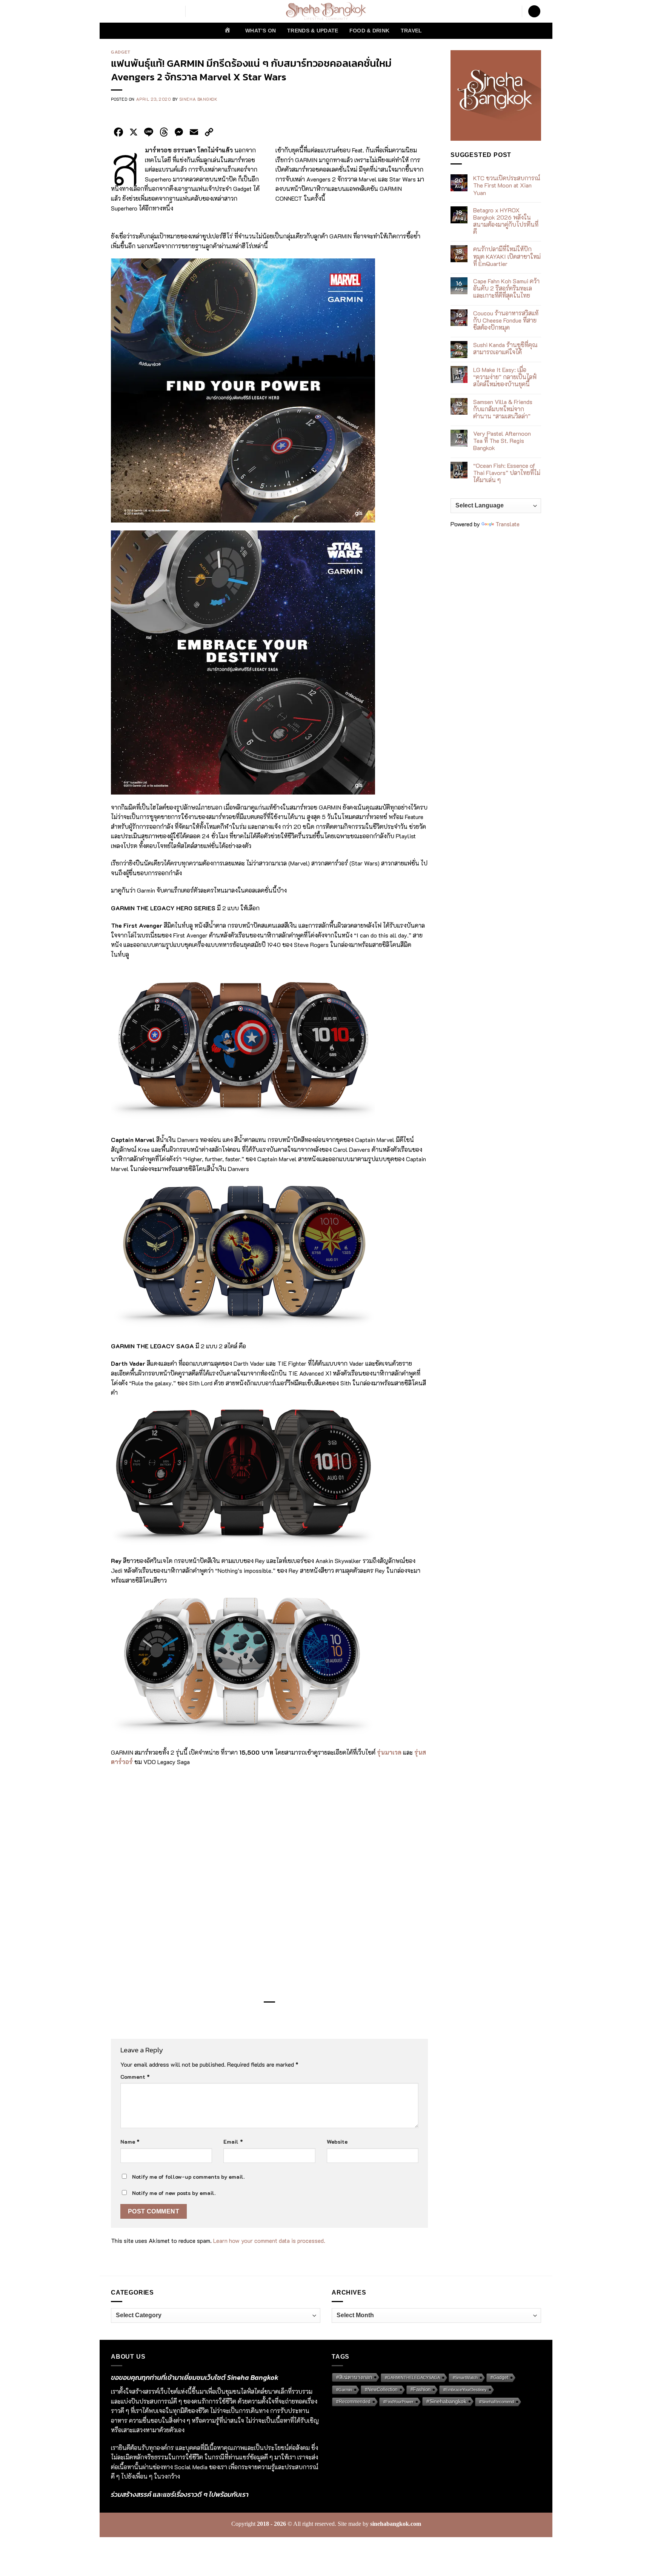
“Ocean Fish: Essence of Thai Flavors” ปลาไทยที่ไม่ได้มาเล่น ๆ (507, 473)
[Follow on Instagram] (126, 11)
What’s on (261, 31)
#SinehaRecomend (497, 2402)
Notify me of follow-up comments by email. (188, 2177)
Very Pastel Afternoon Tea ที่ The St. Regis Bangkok (502, 441)
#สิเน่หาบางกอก (354, 2377)
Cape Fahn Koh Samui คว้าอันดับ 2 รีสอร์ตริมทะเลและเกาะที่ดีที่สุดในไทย (506, 288)
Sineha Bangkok (198, 99)
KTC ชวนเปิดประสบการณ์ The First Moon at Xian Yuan (507, 185)
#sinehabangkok (446, 2401)
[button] (534, 12)
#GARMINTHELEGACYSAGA (412, 2378)
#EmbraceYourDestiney (465, 2390)
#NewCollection (381, 2390)
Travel (411, 31)
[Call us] (175, 11)
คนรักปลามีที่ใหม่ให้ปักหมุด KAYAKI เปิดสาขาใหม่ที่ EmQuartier (507, 257)
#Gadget (499, 2377)
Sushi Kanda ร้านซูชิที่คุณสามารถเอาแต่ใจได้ (505, 348)
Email (233, 2142)
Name (130, 2142)
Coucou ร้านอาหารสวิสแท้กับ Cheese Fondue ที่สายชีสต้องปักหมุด (506, 320)
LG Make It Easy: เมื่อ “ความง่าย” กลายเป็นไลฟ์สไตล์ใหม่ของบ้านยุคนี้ (505, 377)
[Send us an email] (165, 11)
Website (337, 2142)
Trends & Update (313, 31)
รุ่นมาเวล (389, 1752)
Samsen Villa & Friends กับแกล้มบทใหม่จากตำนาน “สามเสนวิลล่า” (503, 409)
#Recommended (353, 2402)
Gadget (121, 52)
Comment (135, 2077)
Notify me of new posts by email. (174, 2193)
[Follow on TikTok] (135, 11)
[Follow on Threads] (155, 11)
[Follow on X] (145, 11)
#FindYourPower (398, 2402)
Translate (507, 524)
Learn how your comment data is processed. (269, 2240)
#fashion (421, 2390)
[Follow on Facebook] (116, 11)
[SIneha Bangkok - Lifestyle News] (326, 11)
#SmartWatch (465, 2378)
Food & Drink (369, 31)
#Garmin (344, 2390)
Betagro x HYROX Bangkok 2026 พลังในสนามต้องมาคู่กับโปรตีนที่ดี (506, 221)
